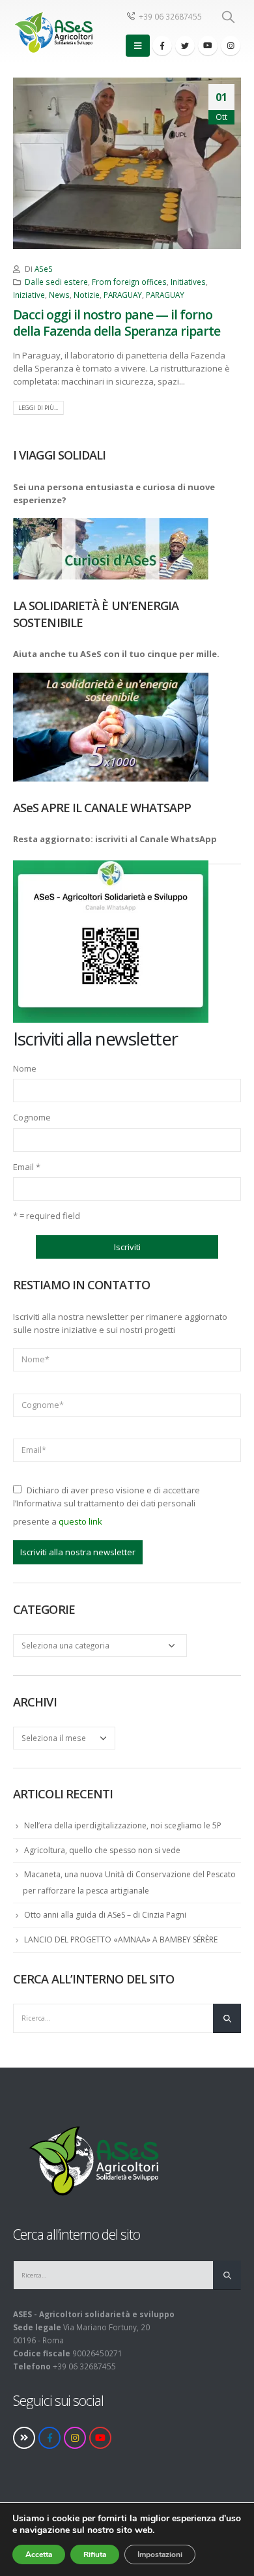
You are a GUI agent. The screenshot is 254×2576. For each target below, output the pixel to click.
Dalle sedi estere (56, 282)
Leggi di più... (38, 408)
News (59, 295)
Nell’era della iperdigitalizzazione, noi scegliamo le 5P (123, 1825)
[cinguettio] (185, 46)
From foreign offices (129, 282)
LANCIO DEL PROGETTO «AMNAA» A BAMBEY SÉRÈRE (121, 1939)
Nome (25, 1068)
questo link (80, 1521)
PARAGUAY (123, 295)
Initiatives (188, 282)
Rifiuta (95, 2554)
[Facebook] (162, 46)
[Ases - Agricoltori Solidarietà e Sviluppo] (53, 32)
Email (27, 1167)
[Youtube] (208, 46)
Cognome (32, 1117)
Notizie (87, 295)
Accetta (39, 2554)
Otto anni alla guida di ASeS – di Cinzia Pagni (105, 1915)
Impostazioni (160, 2554)
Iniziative (29, 295)
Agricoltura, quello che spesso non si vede (102, 1850)
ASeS (44, 269)
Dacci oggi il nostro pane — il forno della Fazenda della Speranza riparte (117, 323)
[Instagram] (231, 46)
